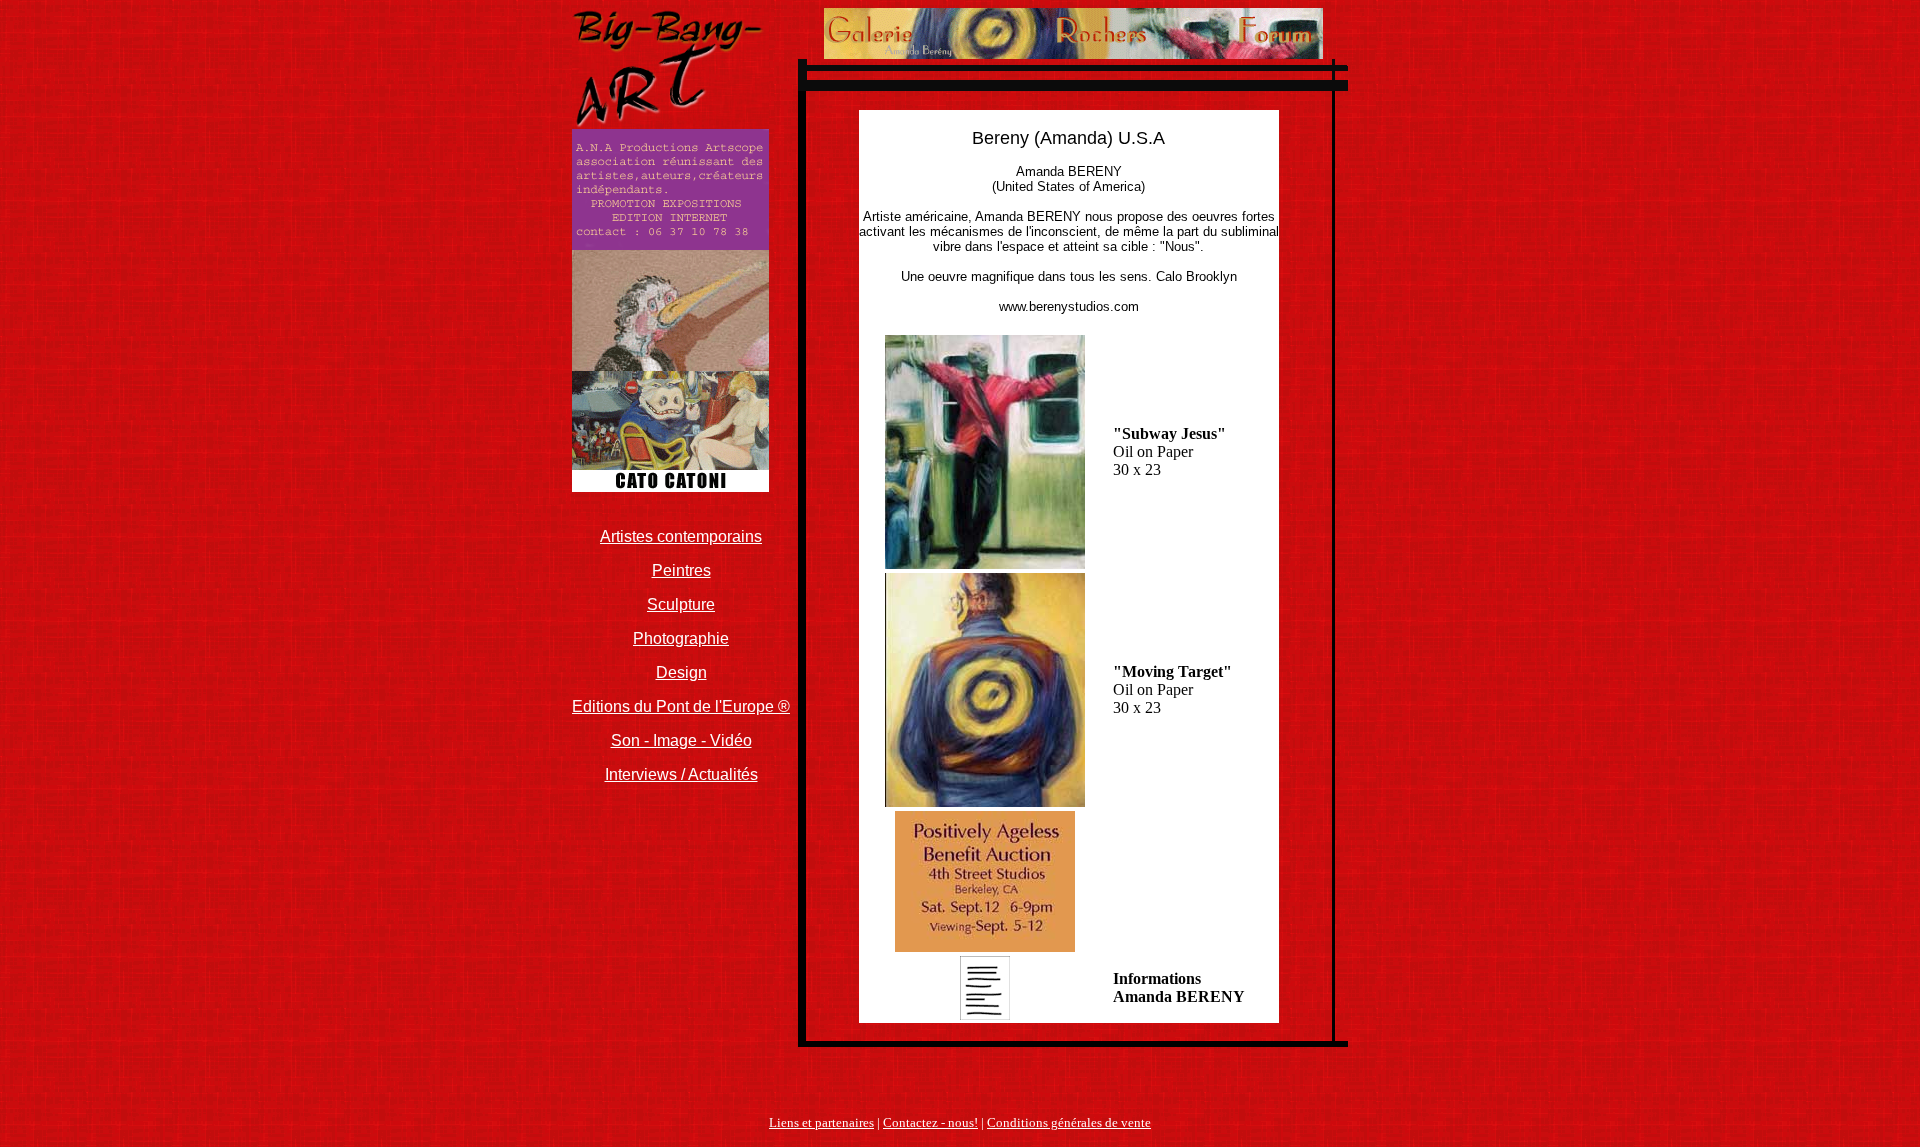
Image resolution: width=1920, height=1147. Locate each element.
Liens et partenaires (821, 1122)
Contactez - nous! (930, 1122)
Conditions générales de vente (1069, 1122)
